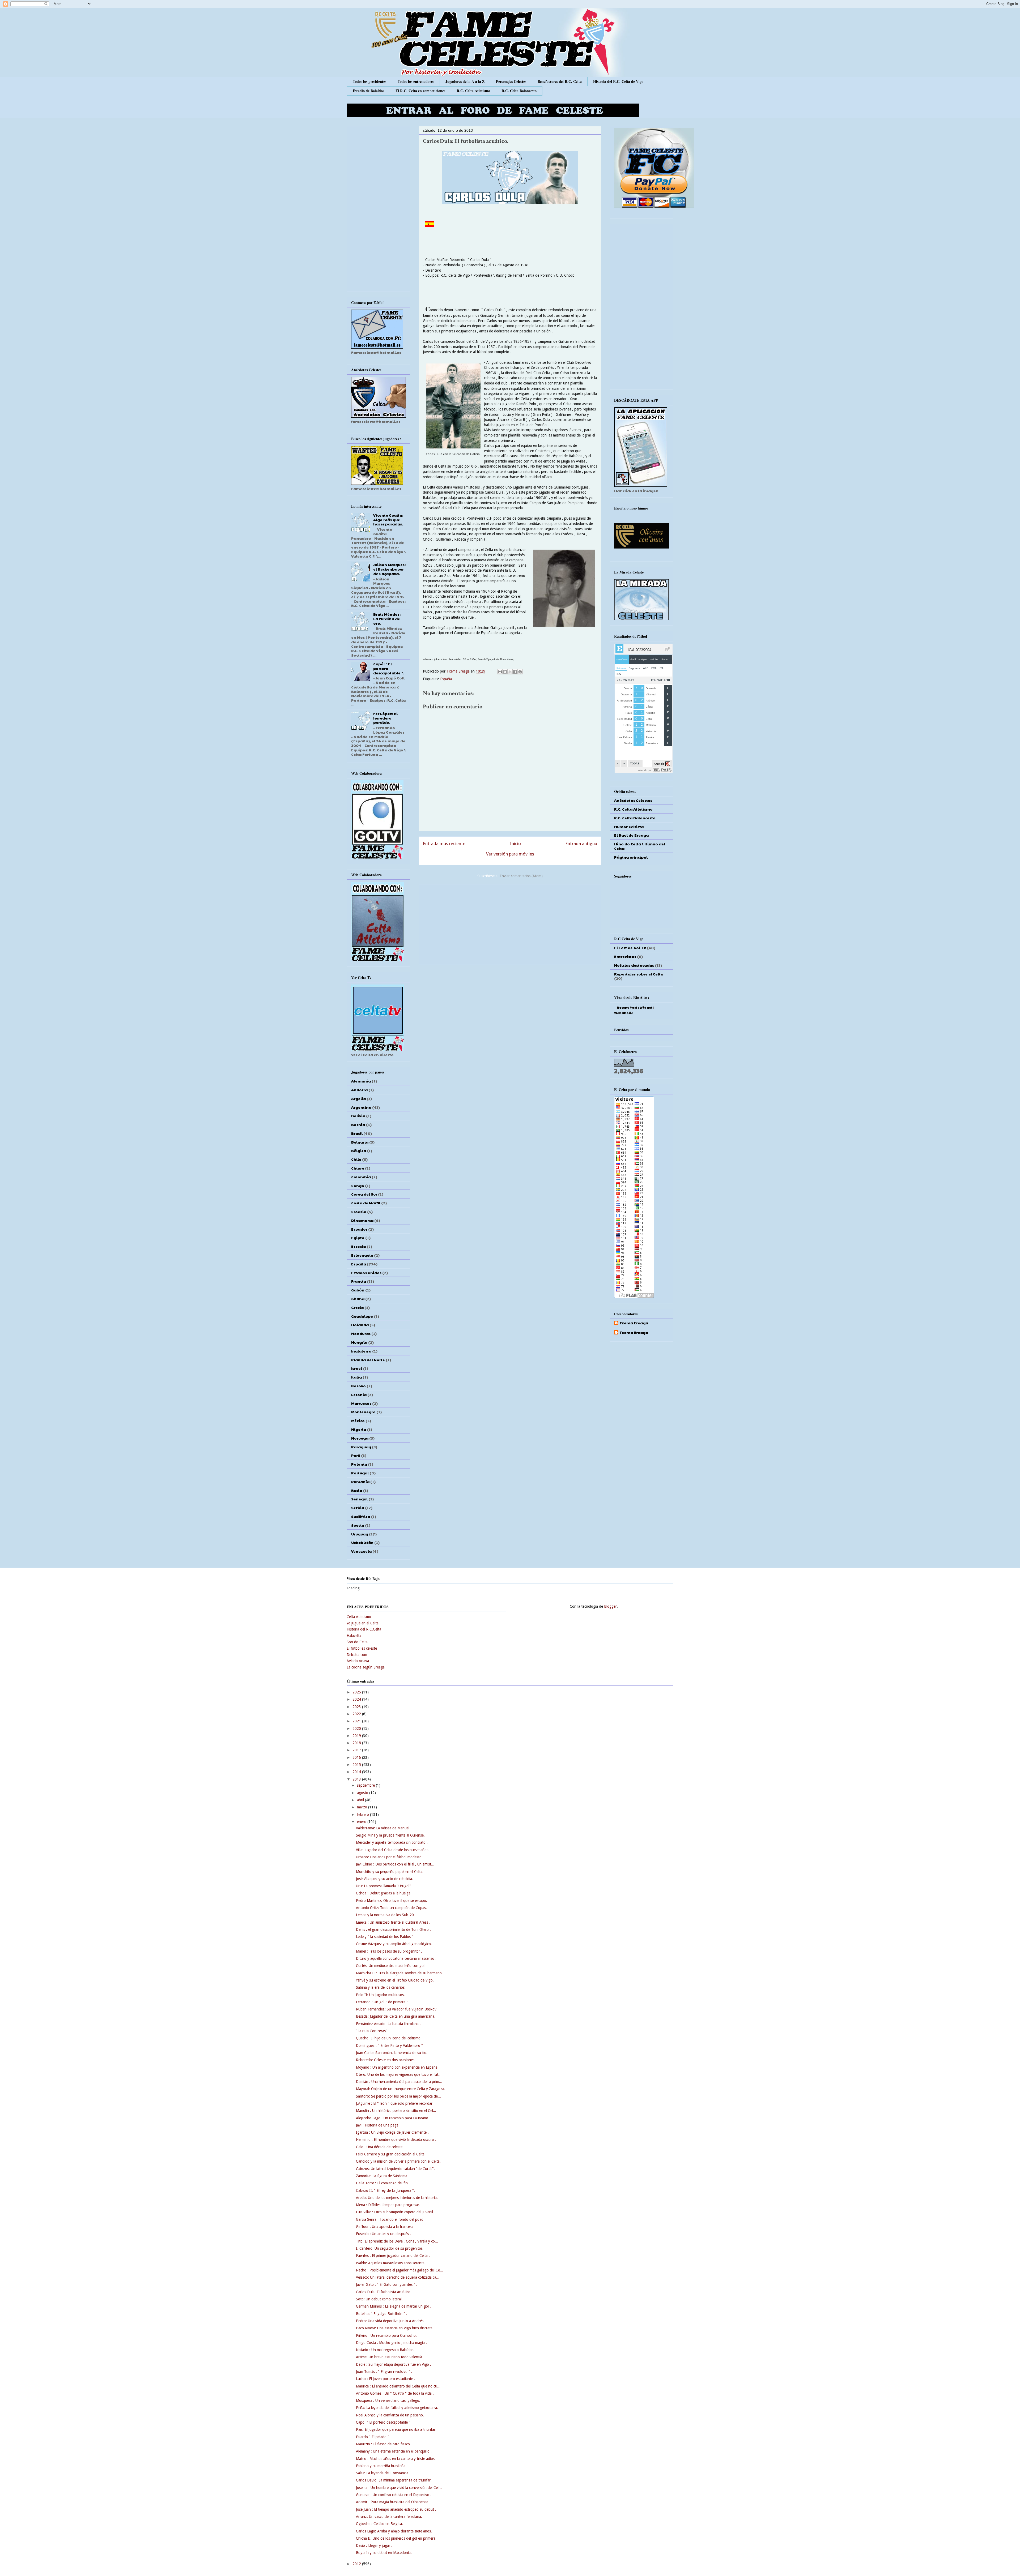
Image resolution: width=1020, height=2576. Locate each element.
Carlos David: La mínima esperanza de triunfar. (394, 2480)
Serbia (358, 1508)
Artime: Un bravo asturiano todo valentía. (390, 2357)
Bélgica (359, 1150)
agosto (363, 1793)
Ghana (358, 1299)
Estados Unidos (366, 1273)
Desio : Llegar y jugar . (374, 2545)
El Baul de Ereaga (631, 835)
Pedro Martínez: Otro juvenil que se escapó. (392, 1901)
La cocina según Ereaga (366, 1667)
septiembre (366, 1785)
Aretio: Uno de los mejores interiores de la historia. (397, 2198)
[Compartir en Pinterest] (520, 672)
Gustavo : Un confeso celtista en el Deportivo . (394, 2495)
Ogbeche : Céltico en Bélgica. (379, 2524)
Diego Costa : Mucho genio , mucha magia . (391, 2343)
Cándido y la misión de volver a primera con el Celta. (398, 2161)
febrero (364, 1815)
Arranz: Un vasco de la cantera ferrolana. (389, 2517)
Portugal (360, 1473)
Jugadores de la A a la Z (465, 81)
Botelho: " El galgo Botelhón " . (382, 2314)
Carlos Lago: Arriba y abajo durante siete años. (394, 2531)
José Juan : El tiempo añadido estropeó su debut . (396, 2509)
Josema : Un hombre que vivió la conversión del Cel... (399, 2488)
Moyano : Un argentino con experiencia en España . (398, 2067)
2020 (357, 1728)
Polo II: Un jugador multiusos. (380, 1995)
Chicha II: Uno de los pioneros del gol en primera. (396, 2538)
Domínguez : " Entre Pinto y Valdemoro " (389, 2046)
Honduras (361, 1333)
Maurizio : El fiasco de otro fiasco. (383, 2444)
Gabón (358, 1290)
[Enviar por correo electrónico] (500, 672)
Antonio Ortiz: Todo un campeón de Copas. (391, 1908)
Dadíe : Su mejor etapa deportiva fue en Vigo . (394, 2364)
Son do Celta (357, 1642)
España (446, 679)
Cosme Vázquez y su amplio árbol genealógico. (394, 1944)
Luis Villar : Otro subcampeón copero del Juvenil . (396, 2212)
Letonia (359, 1394)
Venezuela (361, 1551)
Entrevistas (625, 956)
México (358, 1420)
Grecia (357, 1307)
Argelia (358, 1098)
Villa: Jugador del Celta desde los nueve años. (393, 1850)
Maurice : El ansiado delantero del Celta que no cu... (398, 2386)
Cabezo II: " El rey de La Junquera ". (385, 2190)
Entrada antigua (581, 844)
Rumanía (360, 1482)
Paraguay (361, 1447)
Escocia (358, 1246)
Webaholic (623, 1013)
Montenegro (363, 1412)
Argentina (361, 1107)
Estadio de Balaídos (368, 91)
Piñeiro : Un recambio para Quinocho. (386, 2335)
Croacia (359, 1212)
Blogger (610, 1606)
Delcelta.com (357, 1655)
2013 (357, 1779)
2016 (357, 1757)
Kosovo (358, 1386)
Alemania (361, 1081)
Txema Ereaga (459, 671)
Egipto (358, 1238)
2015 (357, 1765)
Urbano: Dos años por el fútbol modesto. (389, 1857)
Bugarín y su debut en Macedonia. (384, 2553)
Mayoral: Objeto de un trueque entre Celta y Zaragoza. (401, 2089)
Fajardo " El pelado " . (374, 2437)
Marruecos (361, 1403)
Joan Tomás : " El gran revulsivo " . (384, 2372)
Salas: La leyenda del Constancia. (383, 2473)
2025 (357, 1692)
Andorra (359, 1090)
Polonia (359, 1464)
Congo (358, 1186)
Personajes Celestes (511, 81)
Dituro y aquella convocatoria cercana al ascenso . (396, 1958)
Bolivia (358, 1116)
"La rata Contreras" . (373, 2031)
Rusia (357, 1490)
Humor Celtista (629, 827)
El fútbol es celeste (362, 1648)
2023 (357, 1707)
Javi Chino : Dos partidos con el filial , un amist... (395, 1864)
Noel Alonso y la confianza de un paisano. (390, 2415)
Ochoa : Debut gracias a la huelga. (384, 1893)
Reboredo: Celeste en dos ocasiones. (386, 2060)
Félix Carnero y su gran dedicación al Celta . (391, 2154)
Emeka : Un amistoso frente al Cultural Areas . (393, 1922)
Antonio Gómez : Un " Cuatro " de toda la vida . (395, 2393)
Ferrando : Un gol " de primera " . (383, 2002)
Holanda (360, 1325)
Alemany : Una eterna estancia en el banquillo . (394, 2451)
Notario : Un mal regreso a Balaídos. (385, 2350)
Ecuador (359, 1229)
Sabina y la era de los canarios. (381, 1987)
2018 (357, 1743)
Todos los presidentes (369, 81)
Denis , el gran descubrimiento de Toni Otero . (393, 1929)
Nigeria (359, 1429)
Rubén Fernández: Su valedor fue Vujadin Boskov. (397, 2009)
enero (362, 1822)
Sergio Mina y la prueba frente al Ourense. (390, 1835)
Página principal (631, 857)
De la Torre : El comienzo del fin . (383, 2183)
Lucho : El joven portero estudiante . (386, 2379)
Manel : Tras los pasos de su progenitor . (389, 1951)
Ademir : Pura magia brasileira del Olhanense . (393, 2502)
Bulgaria (360, 1142)
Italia (356, 1377)
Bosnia (358, 1124)
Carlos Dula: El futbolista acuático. (384, 2292)
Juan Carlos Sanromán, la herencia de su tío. (392, 2053)
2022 (357, 1714)
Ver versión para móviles (510, 854)
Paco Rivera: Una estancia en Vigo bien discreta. (395, 2328)
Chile (356, 1159)
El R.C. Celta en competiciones (420, 91)
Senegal (359, 1499)
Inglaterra (361, 1351)
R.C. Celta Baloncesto (519, 91)
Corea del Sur (364, 1194)
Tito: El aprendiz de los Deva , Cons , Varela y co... (397, 2241)
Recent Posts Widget (635, 1007)
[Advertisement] (510, 923)
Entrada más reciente (444, 844)
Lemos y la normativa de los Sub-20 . (386, 1915)
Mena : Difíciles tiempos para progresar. (388, 2205)
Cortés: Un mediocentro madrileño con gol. (391, 1966)
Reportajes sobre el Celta (639, 974)
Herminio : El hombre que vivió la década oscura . (396, 2139)
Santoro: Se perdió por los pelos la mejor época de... (398, 2096)
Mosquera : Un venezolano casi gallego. (388, 2400)
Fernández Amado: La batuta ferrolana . (388, 2024)
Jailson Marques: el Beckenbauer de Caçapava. (389, 569)
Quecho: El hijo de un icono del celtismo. (389, 2038)
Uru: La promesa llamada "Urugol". (384, 1886)
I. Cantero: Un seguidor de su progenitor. (390, 2248)
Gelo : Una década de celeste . (380, 2147)
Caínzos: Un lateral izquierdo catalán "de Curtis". (395, 2169)
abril (361, 1800)
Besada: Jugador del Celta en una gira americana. (396, 2016)
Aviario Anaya (358, 1661)
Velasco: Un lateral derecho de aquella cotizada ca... (398, 2277)
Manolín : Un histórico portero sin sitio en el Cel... (396, 2111)
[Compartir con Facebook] (515, 672)
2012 (357, 2564)
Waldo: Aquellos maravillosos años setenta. (391, 2263)
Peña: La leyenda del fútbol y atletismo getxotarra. (397, 2408)
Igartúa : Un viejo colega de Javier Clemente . (392, 2132)
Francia (359, 1281)
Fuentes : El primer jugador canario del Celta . (393, 2256)
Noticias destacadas (634, 965)
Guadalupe (362, 1316)
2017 (357, 1750)
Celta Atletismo (359, 1617)
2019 (357, 1736)
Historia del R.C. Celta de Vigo (618, 81)
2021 (357, 1721)
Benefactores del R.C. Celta (560, 81)
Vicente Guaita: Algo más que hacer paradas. (388, 520)
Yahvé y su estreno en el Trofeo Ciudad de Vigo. (395, 1980)
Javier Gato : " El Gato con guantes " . (387, 2284)
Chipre (358, 1168)
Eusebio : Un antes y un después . (383, 2234)
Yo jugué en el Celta (363, 1623)
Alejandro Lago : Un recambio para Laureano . (393, 2118)
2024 (357, 1699)
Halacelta (354, 1636)
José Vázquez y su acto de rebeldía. (384, 1879)
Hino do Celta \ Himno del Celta (640, 846)
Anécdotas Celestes (633, 800)
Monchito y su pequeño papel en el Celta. (390, 1872)
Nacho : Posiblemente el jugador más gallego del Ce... (399, 2270)
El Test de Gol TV (630, 948)
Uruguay (360, 1534)
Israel (357, 1368)
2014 (357, 1772)
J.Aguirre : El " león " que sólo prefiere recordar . (395, 2103)
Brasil (357, 1133)
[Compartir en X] (510, 672)
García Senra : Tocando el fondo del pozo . (391, 2219)
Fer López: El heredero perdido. (385, 718)
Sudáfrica (361, 1516)
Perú (356, 1455)
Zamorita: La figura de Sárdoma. (382, 2176)
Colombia (361, 1177)
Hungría (359, 1342)
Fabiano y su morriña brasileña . (382, 2466)
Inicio (515, 844)
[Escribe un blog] (505, 672)
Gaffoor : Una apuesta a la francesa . (386, 2227)
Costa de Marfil (366, 1203)
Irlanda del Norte (368, 1360)
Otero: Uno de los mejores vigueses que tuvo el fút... (399, 2074)
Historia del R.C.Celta (364, 1629)
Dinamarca (362, 1220)
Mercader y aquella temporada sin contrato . (392, 1842)
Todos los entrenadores (416, 81)
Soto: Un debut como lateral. (379, 2299)
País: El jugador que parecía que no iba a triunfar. (396, 2429)
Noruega (360, 1438)
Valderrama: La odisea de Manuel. (383, 1828)
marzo (363, 1807)
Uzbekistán (362, 1542)
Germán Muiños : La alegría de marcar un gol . (393, 2306)
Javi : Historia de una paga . (378, 2125)
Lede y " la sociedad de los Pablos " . (386, 1937)
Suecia (358, 1525)
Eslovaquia (362, 1255)
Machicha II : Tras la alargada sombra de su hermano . (400, 1973)
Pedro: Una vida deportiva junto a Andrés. (390, 2321)
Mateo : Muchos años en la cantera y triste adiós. (396, 2459)
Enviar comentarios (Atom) (521, 876)
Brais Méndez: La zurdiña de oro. (387, 619)
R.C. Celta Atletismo (473, 91)
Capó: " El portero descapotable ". (384, 2422)
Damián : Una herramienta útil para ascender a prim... (399, 2082)
